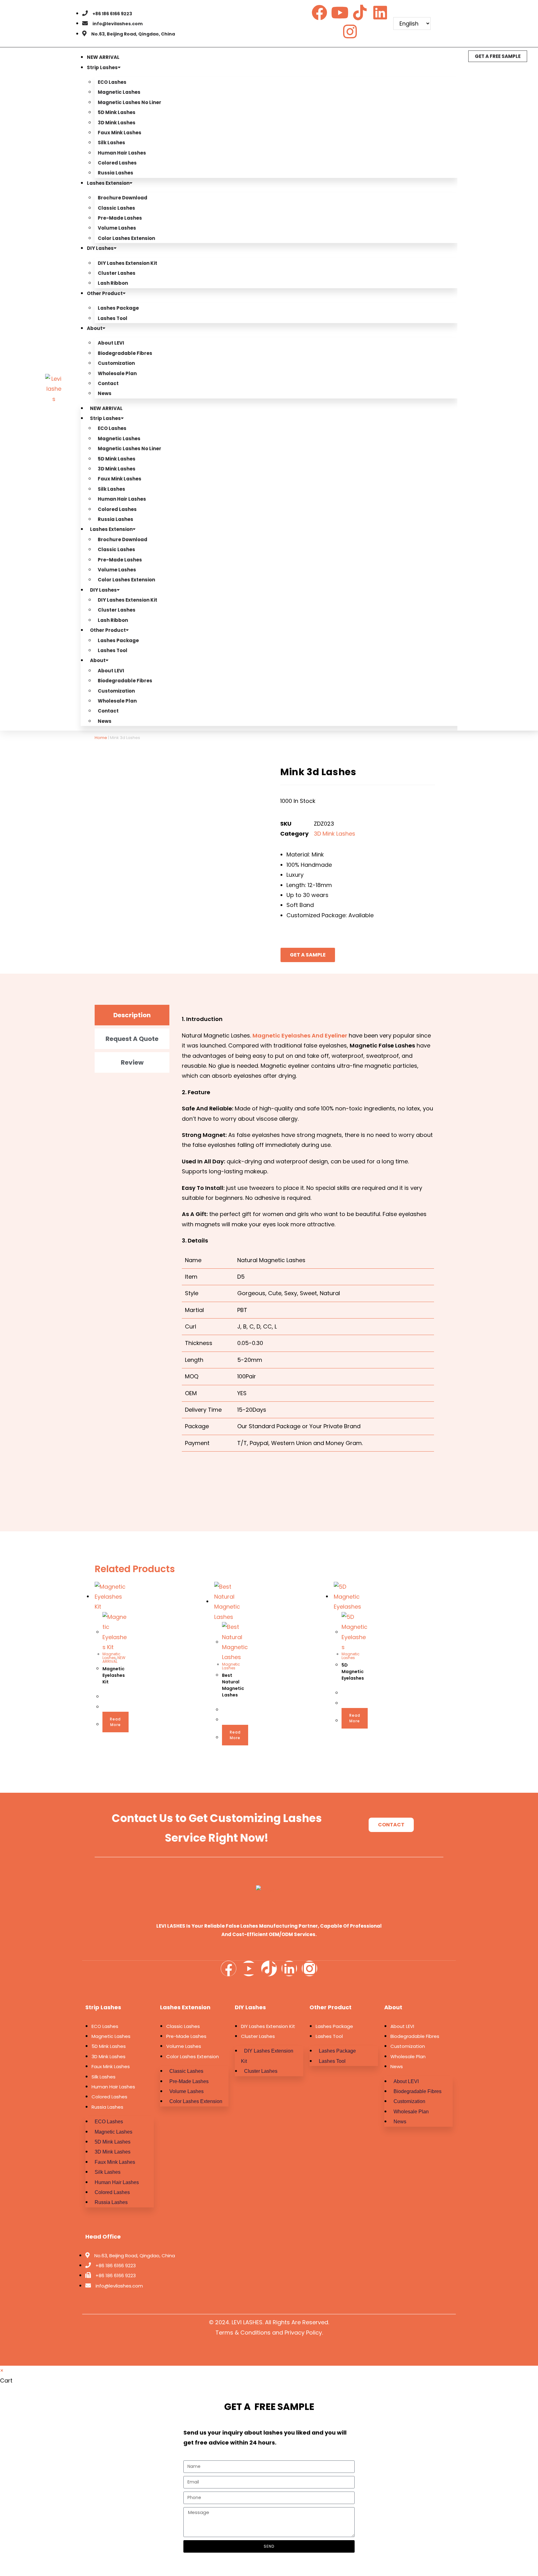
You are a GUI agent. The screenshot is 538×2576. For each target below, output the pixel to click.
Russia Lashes (116, 173)
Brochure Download (123, 198)
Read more (115, 1722)
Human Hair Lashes (122, 153)
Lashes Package (118, 308)
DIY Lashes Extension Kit (127, 263)
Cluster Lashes (117, 273)
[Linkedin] (380, 12)
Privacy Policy (303, 2333)
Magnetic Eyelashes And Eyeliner (300, 1035)
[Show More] (179, 1491)
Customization (116, 363)
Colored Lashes (117, 163)
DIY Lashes (100, 248)
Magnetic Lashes (119, 92)
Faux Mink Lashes (120, 133)
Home (101, 738)
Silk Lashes (111, 143)
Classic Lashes (116, 208)
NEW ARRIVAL (103, 57)
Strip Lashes (102, 67)
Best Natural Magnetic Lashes (233, 1685)
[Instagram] (350, 31)
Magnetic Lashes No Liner (130, 102)
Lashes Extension (108, 183)
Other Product (105, 293)
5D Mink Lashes (117, 112)
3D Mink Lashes (117, 123)
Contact (108, 383)
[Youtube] (340, 12)
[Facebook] (319, 12)
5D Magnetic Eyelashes (353, 1672)
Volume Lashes (117, 228)
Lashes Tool (113, 318)
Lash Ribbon (113, 283)
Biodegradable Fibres (125, 353)
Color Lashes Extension (126, 238)
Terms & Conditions (243, 2333)
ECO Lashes (112, 82)
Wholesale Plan (117, 373)
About (95, 328)
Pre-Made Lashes (120, 218)
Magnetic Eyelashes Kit (114, 1675)
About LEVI (111, 343)
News (105, 393)
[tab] (132, 1015)
